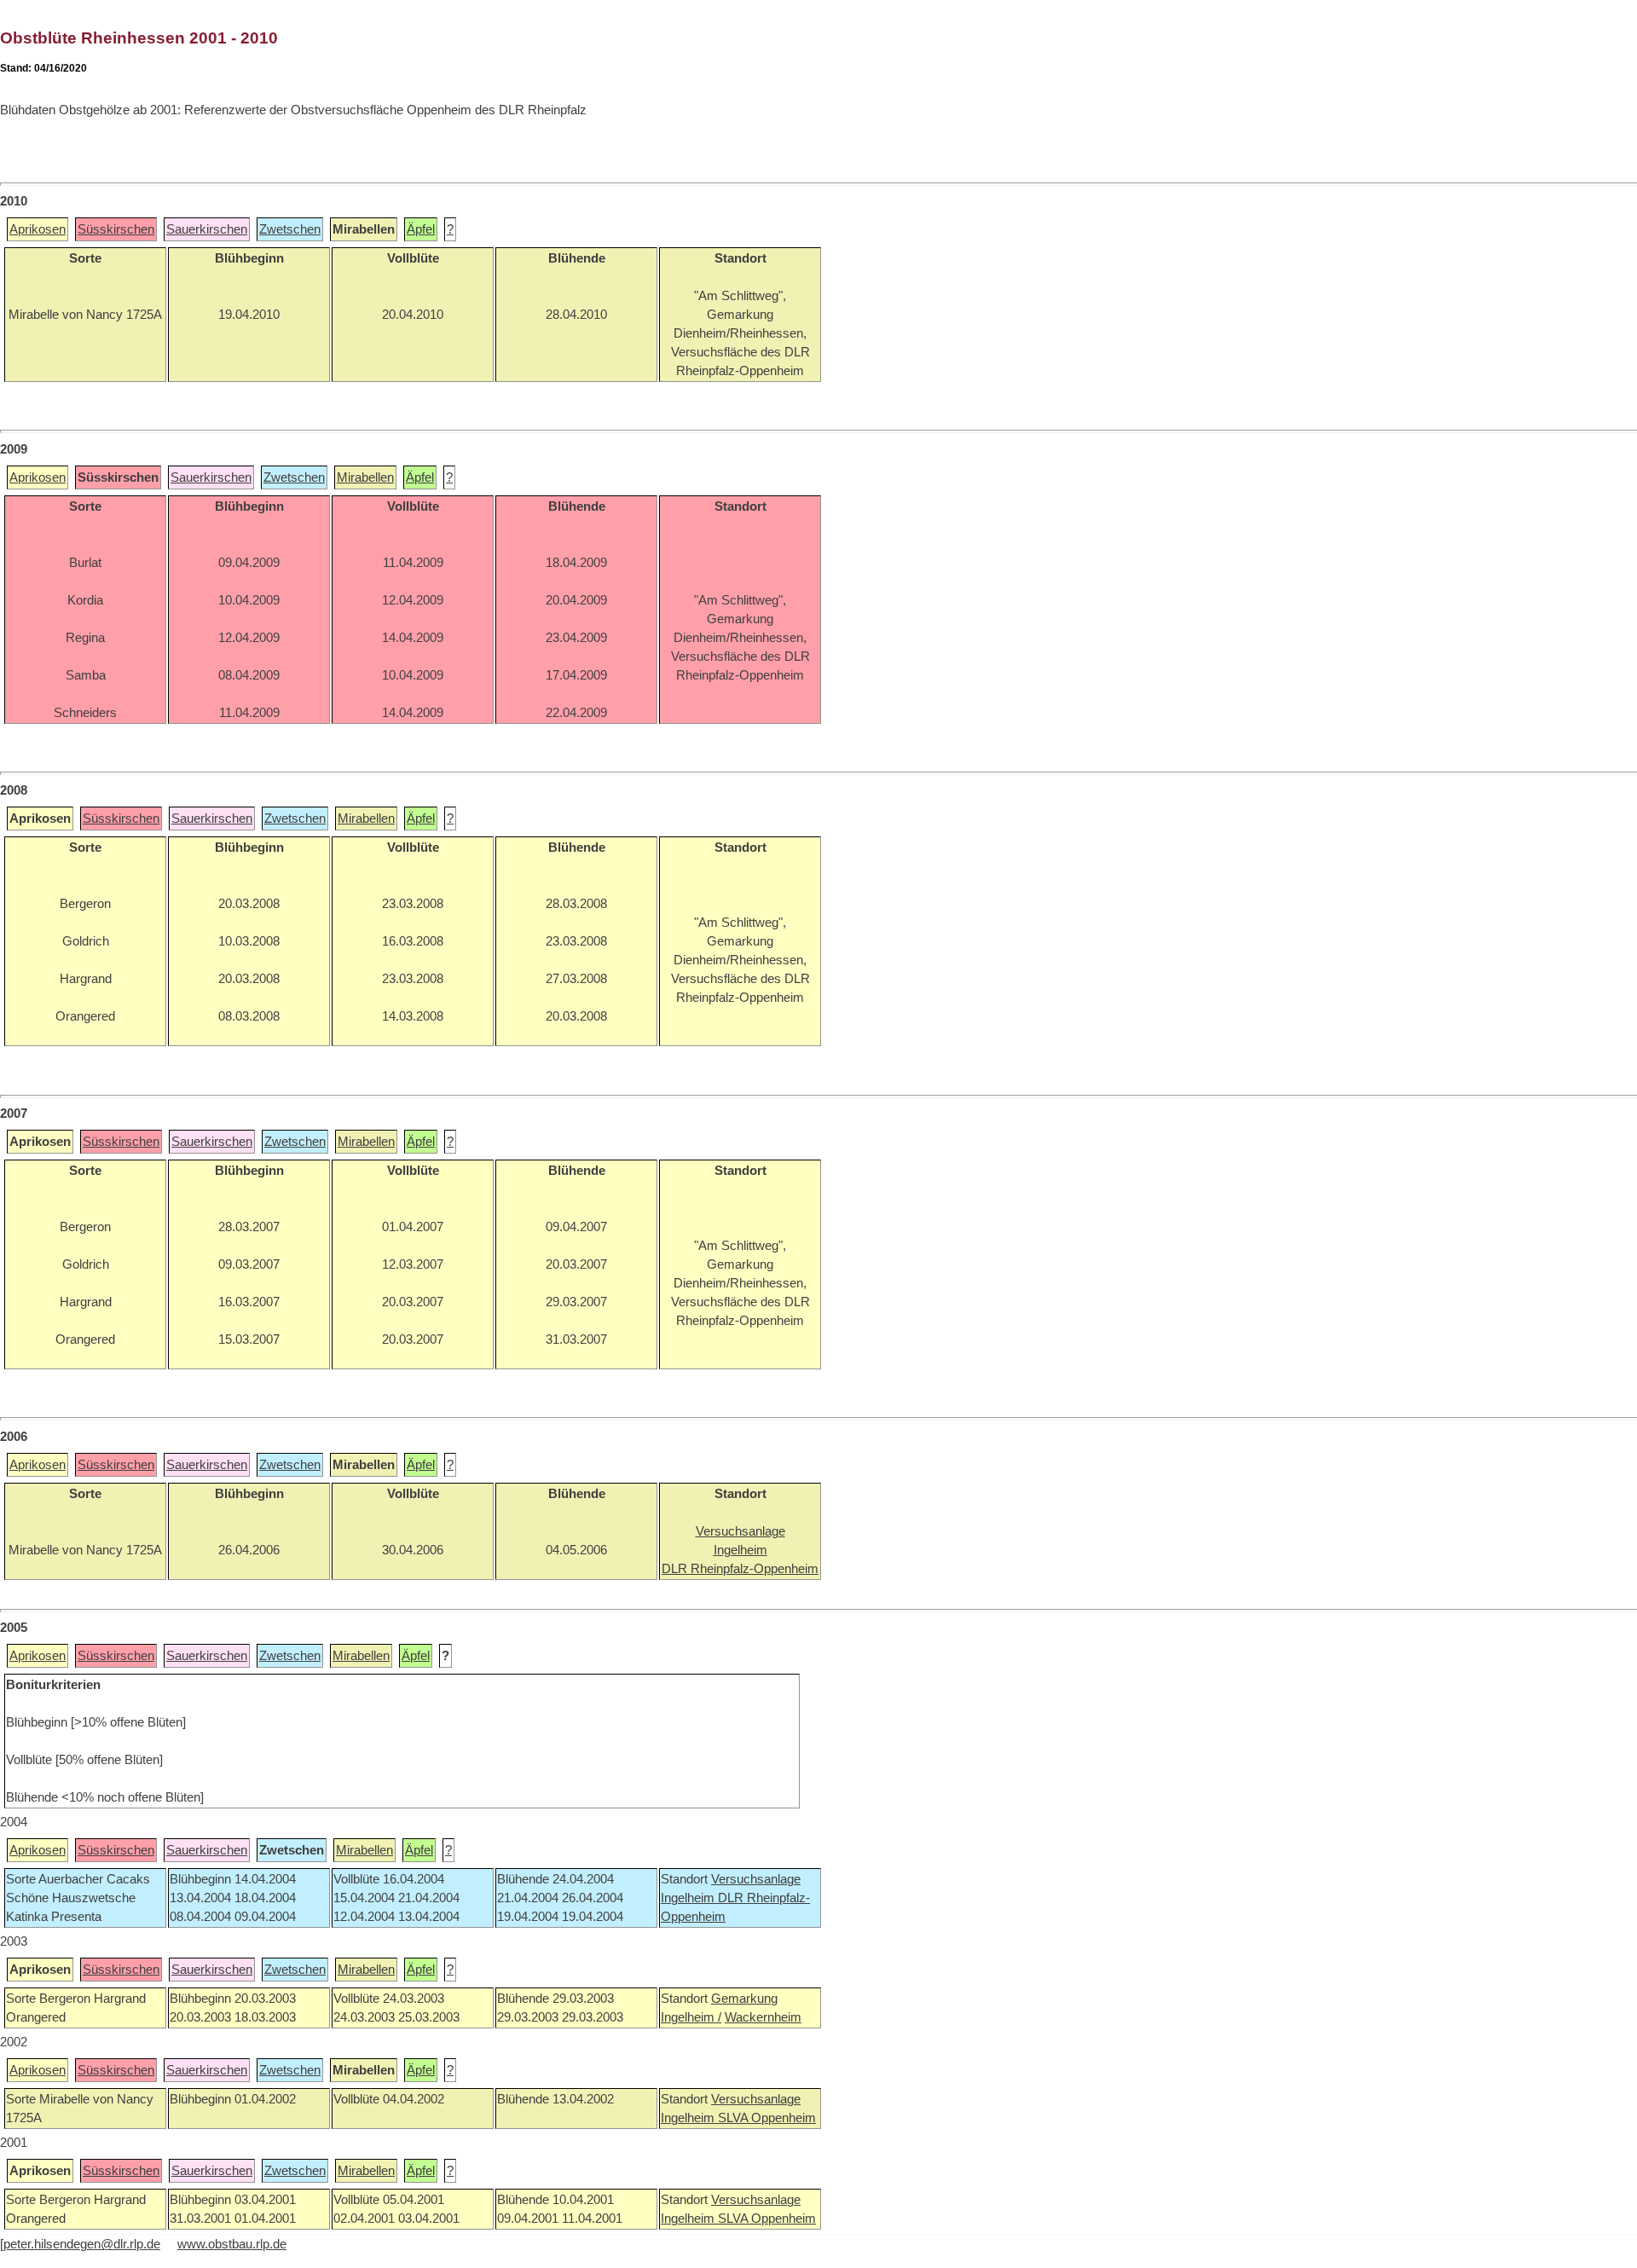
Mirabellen (365, 477)
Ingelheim (689, 1898)
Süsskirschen (116, 229)
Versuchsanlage (756, 1879)
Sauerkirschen (207, 229)
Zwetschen (290, 229)
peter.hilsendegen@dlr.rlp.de (82, 2244)
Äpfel (421, 229)
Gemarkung (744, 1999)
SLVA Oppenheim (767, 2118)
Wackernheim (763, 2017)
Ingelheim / (691, 2017)
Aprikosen (38, 229)
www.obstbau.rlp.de (232, 2244)
